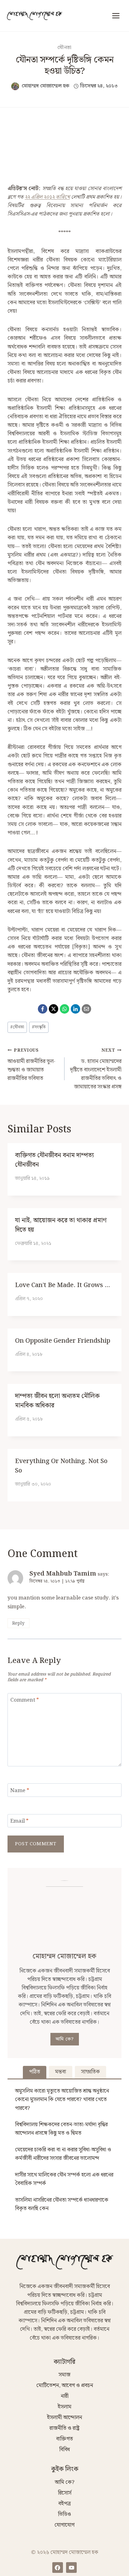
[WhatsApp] (64, 1009)
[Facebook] (43, 1009)
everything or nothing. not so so (61, 1466)
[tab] (35, 2072)
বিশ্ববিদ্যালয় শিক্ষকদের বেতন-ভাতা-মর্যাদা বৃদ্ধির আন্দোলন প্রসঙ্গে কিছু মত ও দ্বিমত (61, 2129)
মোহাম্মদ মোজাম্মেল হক (46, 86)
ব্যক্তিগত (64, 2439)
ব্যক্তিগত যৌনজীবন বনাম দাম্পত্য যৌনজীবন (54, 1160)
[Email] (86, 1009)
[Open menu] (116, 16)
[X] (54, 1009)
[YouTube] (71, 2568)
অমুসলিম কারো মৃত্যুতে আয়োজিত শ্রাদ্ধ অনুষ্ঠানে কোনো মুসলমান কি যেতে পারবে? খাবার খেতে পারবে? (62, 2100)
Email (19, 1822)
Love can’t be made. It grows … (62, 1285)
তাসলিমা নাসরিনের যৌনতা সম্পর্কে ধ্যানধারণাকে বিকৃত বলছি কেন (62, 2204)
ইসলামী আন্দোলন (64, 2418)
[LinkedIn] (75, 1009)
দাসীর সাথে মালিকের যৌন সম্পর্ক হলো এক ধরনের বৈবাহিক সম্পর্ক (64, 2179)
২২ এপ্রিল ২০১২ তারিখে (47, 197)
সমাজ (64, 2375)
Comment (25, 1701)
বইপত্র (64, 2504)
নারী (65, 2396)
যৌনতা (64, 48)
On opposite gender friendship (63, 1341)
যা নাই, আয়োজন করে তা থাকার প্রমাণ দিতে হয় (61, 1225)
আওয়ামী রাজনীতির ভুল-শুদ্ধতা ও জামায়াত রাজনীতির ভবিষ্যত (31, 1065)
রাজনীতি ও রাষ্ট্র (64, 2428)
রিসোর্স (65, 2493)
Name (20, 1791)
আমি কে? (65, 2039)
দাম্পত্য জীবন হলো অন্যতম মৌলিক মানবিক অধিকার (57, 1401)
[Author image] (15, 86)
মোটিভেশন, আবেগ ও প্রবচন (65, 2386)
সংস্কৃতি (39, 1027)
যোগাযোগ (64, 2525)
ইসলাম (64, 2407)
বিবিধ (64, 2450)
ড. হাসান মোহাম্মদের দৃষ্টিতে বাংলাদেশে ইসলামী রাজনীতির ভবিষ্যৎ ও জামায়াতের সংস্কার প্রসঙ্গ (96, 1069)
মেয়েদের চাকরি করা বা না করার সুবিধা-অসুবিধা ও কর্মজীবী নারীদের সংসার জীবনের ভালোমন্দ (63, 2154)
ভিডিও (64, 2514)
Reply (18, 1623)
